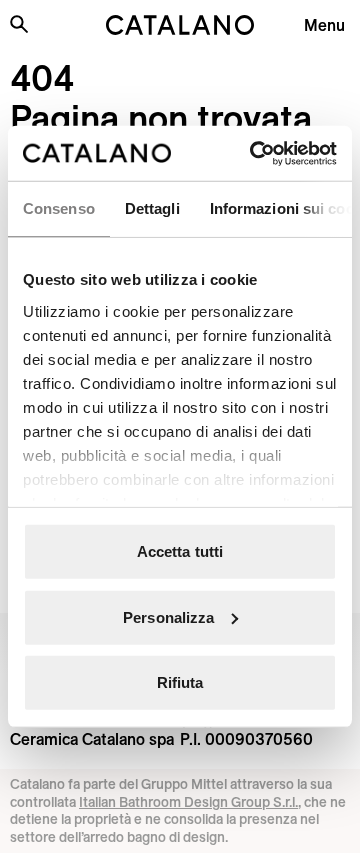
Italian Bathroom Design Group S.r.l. (188, 802)
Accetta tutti (180, 551)
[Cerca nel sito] (19, 24)
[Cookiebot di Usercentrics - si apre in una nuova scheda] (254, 153)
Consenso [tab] (59, 208)
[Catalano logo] (180, 25)
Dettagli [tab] (152, 208)
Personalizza (168, 616)
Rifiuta (180, 682)
